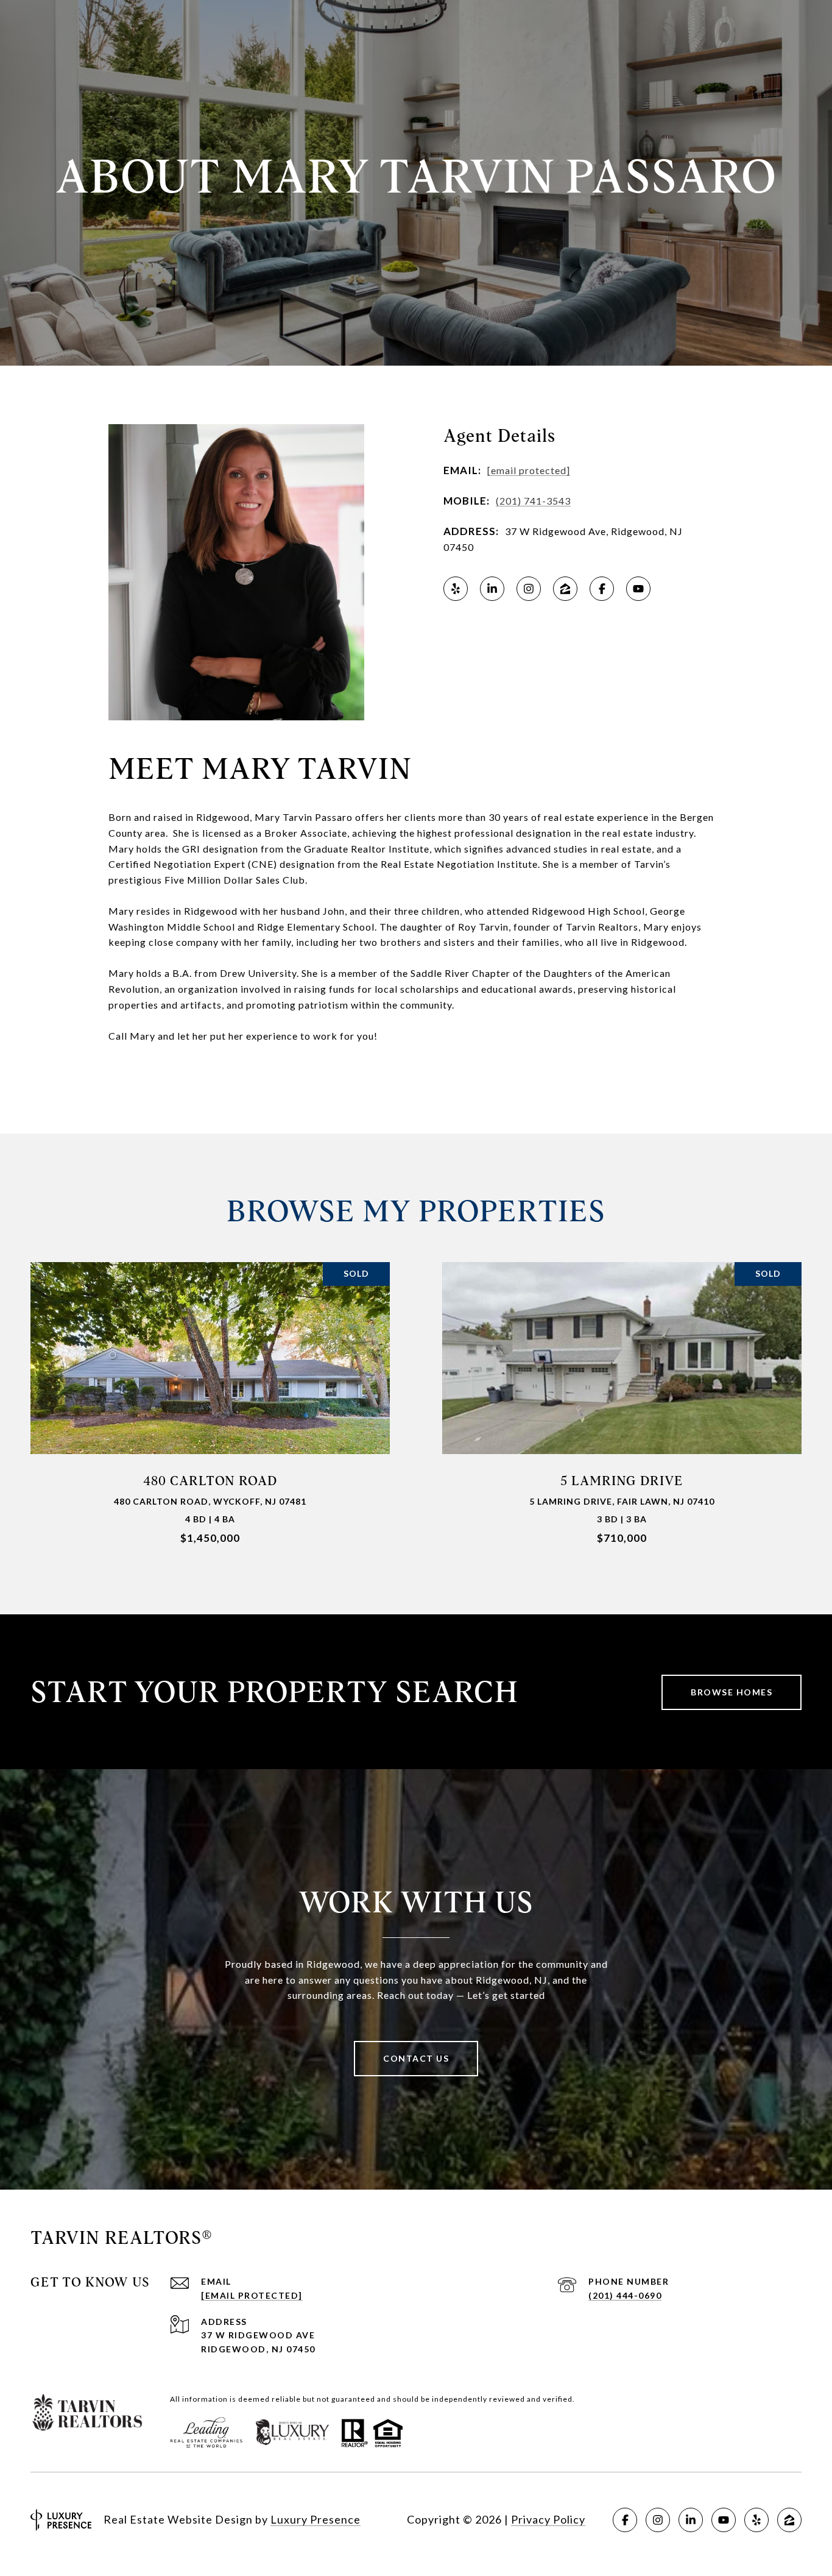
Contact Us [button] (416, 2058)
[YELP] (456, 589)
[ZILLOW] (565, 589)
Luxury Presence (316, 2519)
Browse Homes (732, 1692)
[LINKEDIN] (492, 589)
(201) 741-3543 (533, 501)
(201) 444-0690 (625, 2295)
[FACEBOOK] (602, 589)
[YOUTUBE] (638, 589)
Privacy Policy (548, 2519)
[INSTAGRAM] (529, 589)
